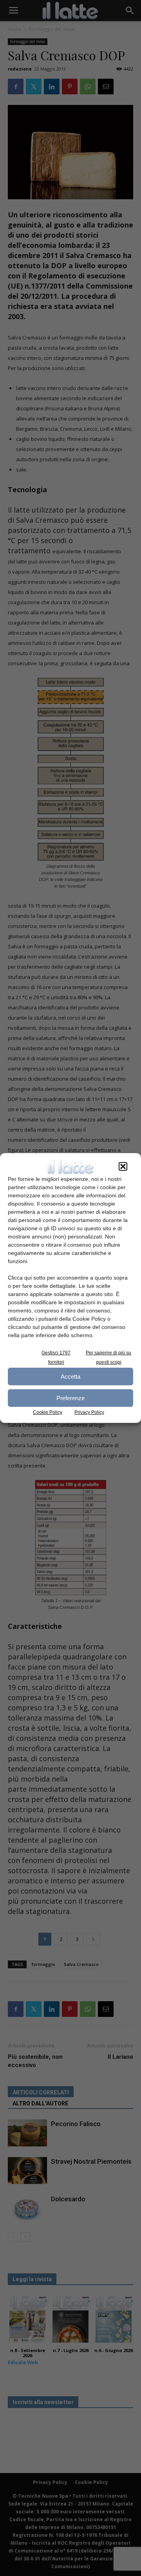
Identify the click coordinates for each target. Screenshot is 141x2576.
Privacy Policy (89, 1412)
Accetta (70, 1376)
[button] (123, 1166)
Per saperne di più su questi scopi (108, 1357)
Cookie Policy (48, 1412)
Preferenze (70, 1398)
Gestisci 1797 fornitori (56, 1357)
